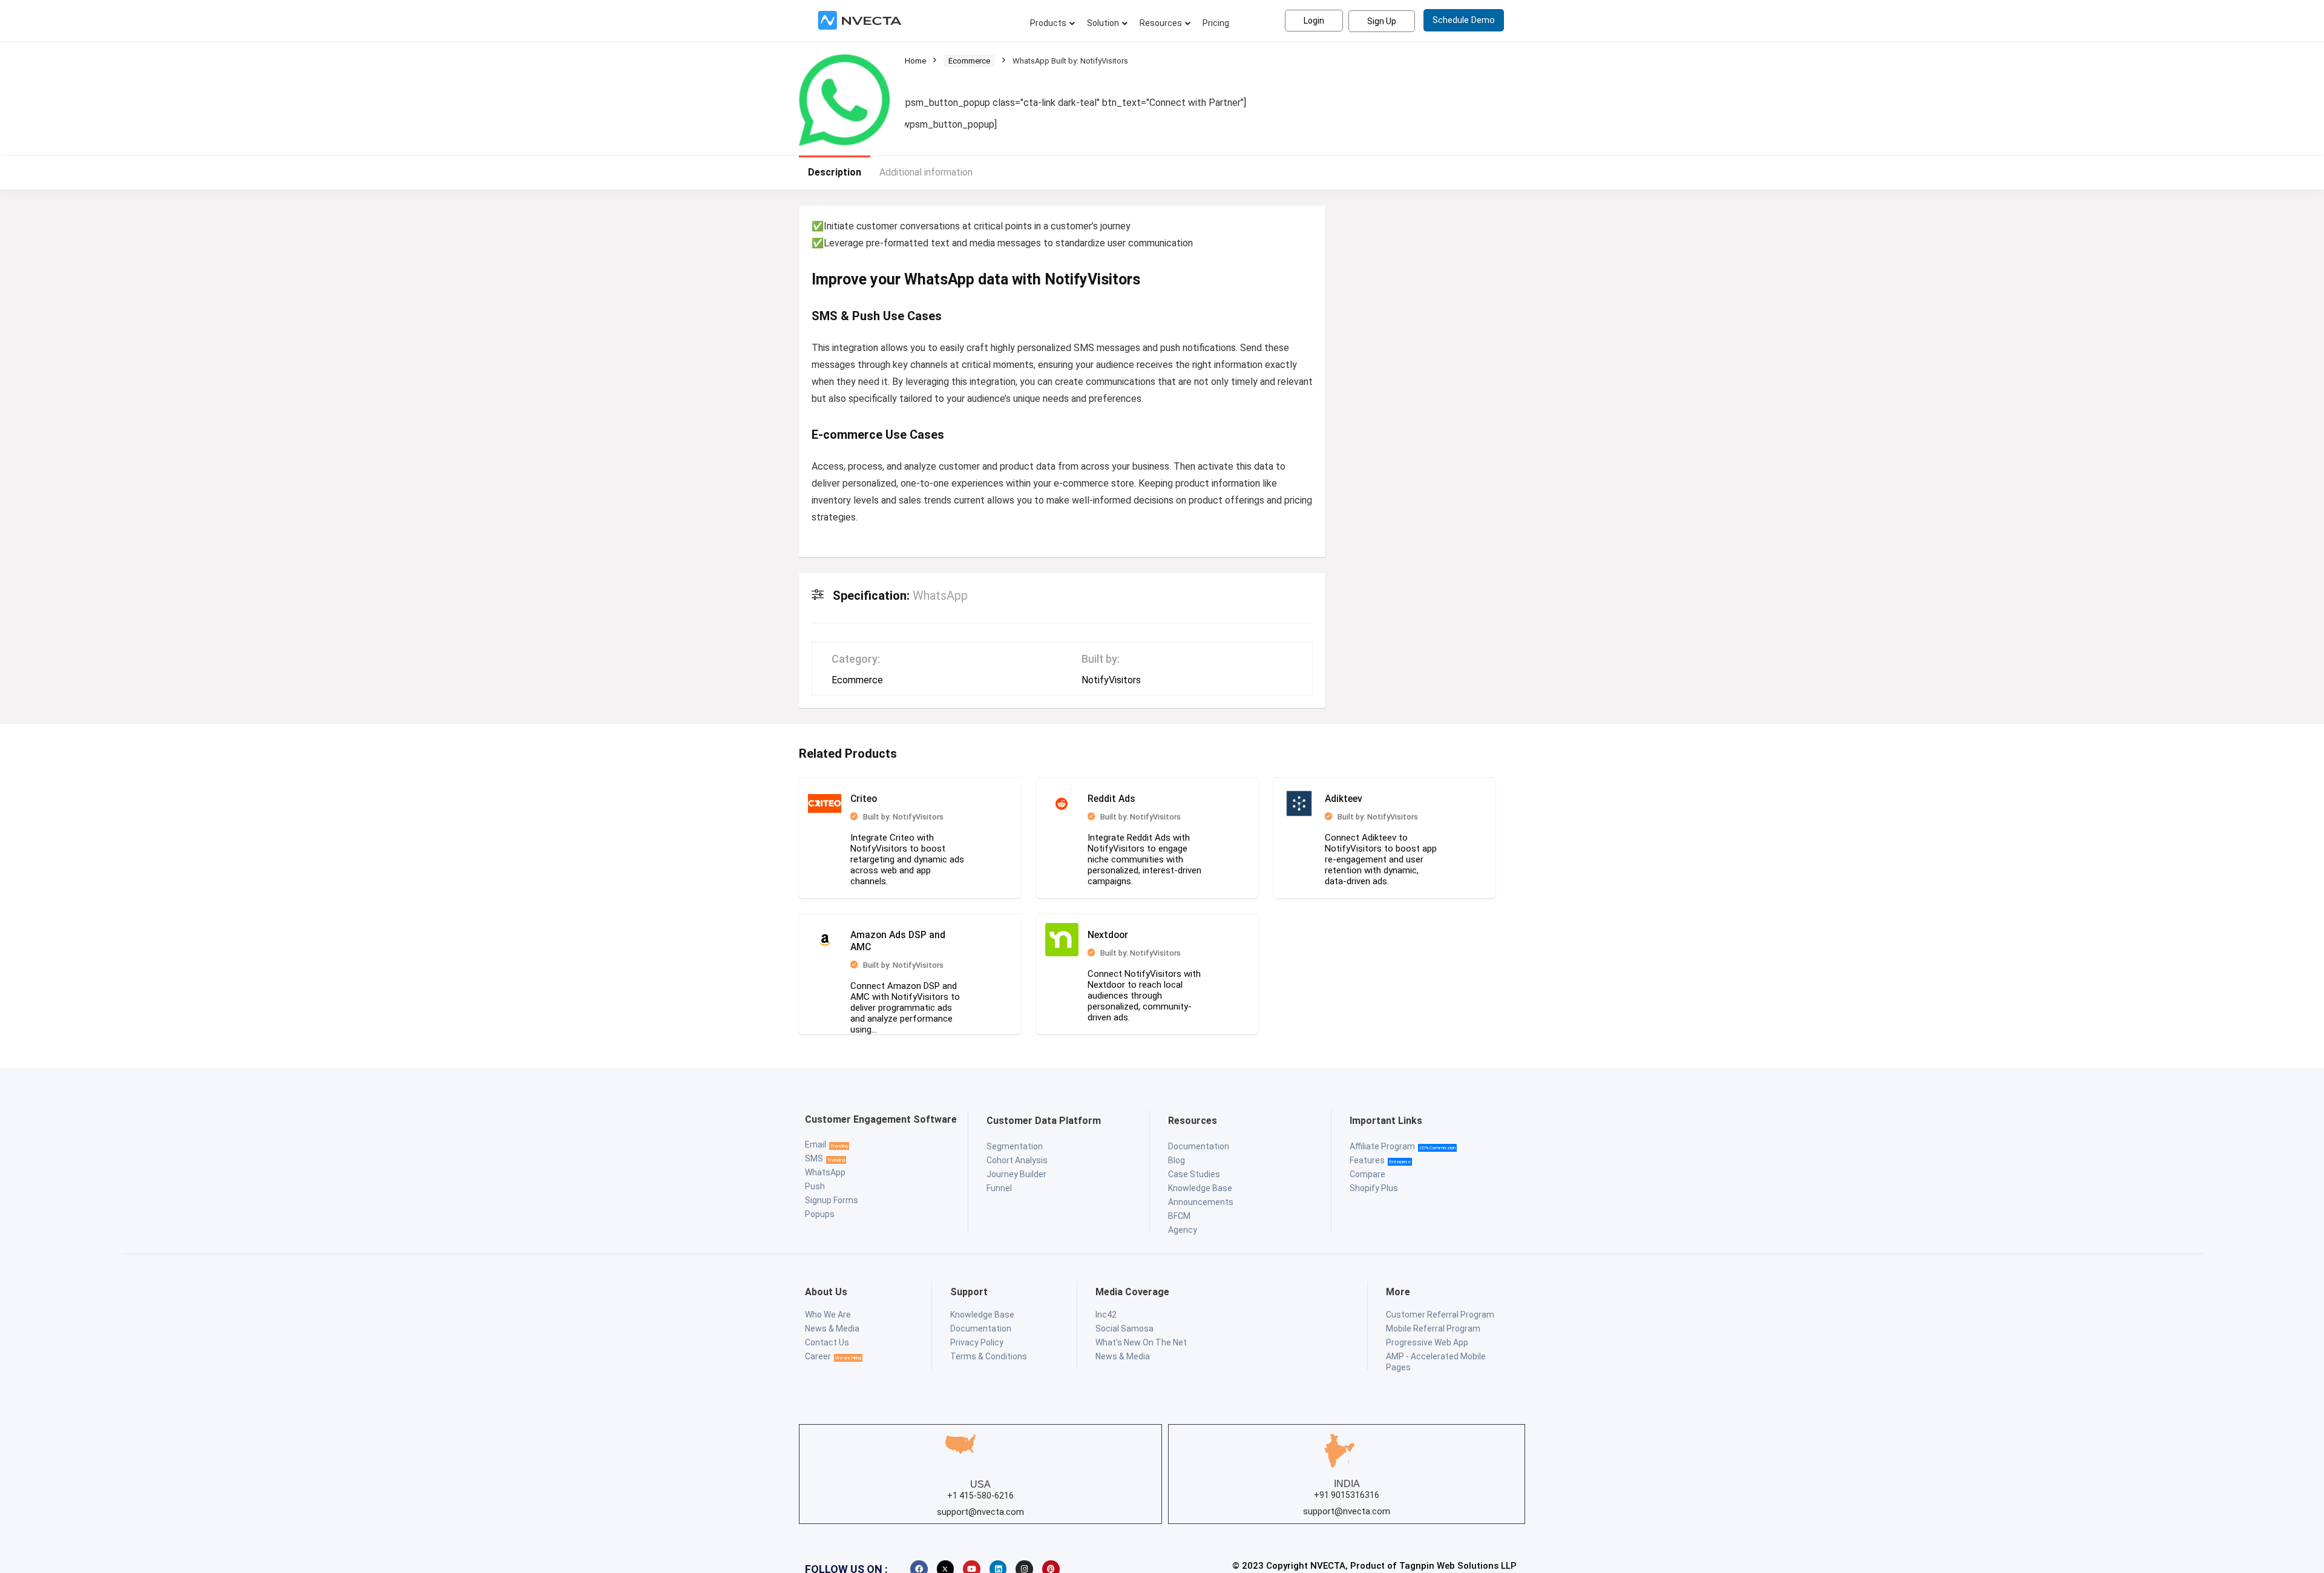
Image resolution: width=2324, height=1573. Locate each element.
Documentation (1199, 1140)
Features (1367, 1154)
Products (1048, 23)
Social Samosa (1124, 1322)
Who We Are (828, 1309)
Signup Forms (832, 1194)
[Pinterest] (1051, 1563)
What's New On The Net (1141, 1336)
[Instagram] (1024, 1563)
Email (816, 1138)
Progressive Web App (1427, 1336)
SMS (814, 1152)
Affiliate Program (1382, 1140)
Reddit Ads (1082, 807)
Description (835, 172)
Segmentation (1015, 1140)
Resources (1161, 23)
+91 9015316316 (1347, 1489)
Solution (1103, 23)
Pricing (1216, 23)
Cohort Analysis (1017, 1154)
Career (818, 1350)
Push (815, 1180)
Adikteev (1265, 807)
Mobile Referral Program (1433, 1322)
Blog (1177, 1154)
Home (915, 61)
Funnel (999, 1182)
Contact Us (827, 1336)
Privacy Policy (977, 1336)
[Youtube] (972, 1563)
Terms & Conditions (989, 1350)
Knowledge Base (1200, 1182)
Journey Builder (1016, 1168)
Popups (820, 1208)
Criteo (897, 807)
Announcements (1201, 1196)
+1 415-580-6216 (980, 1489)
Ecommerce (969, 61)
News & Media (832, 1322)
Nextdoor (897, 940)
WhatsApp (825, 1166)
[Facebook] (919, 1563)
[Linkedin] (998, 1563)
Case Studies (1194, 1168)
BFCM (1179, 1210)
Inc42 (1106, 1309)
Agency (1183, 1224)
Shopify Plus (1374, 1182)
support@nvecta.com (980, 1506)
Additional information (926, 172)
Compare (1367, 1168)
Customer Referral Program (1440, 1309)
